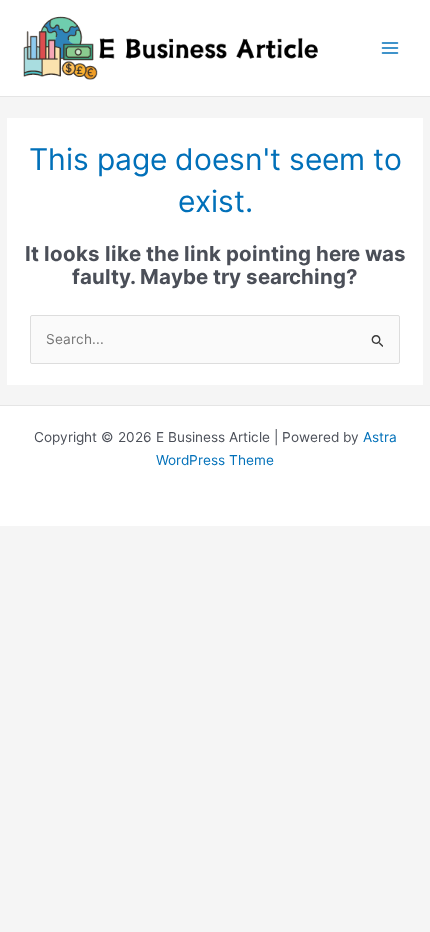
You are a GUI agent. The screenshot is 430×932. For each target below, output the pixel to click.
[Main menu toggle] (390, 48)
